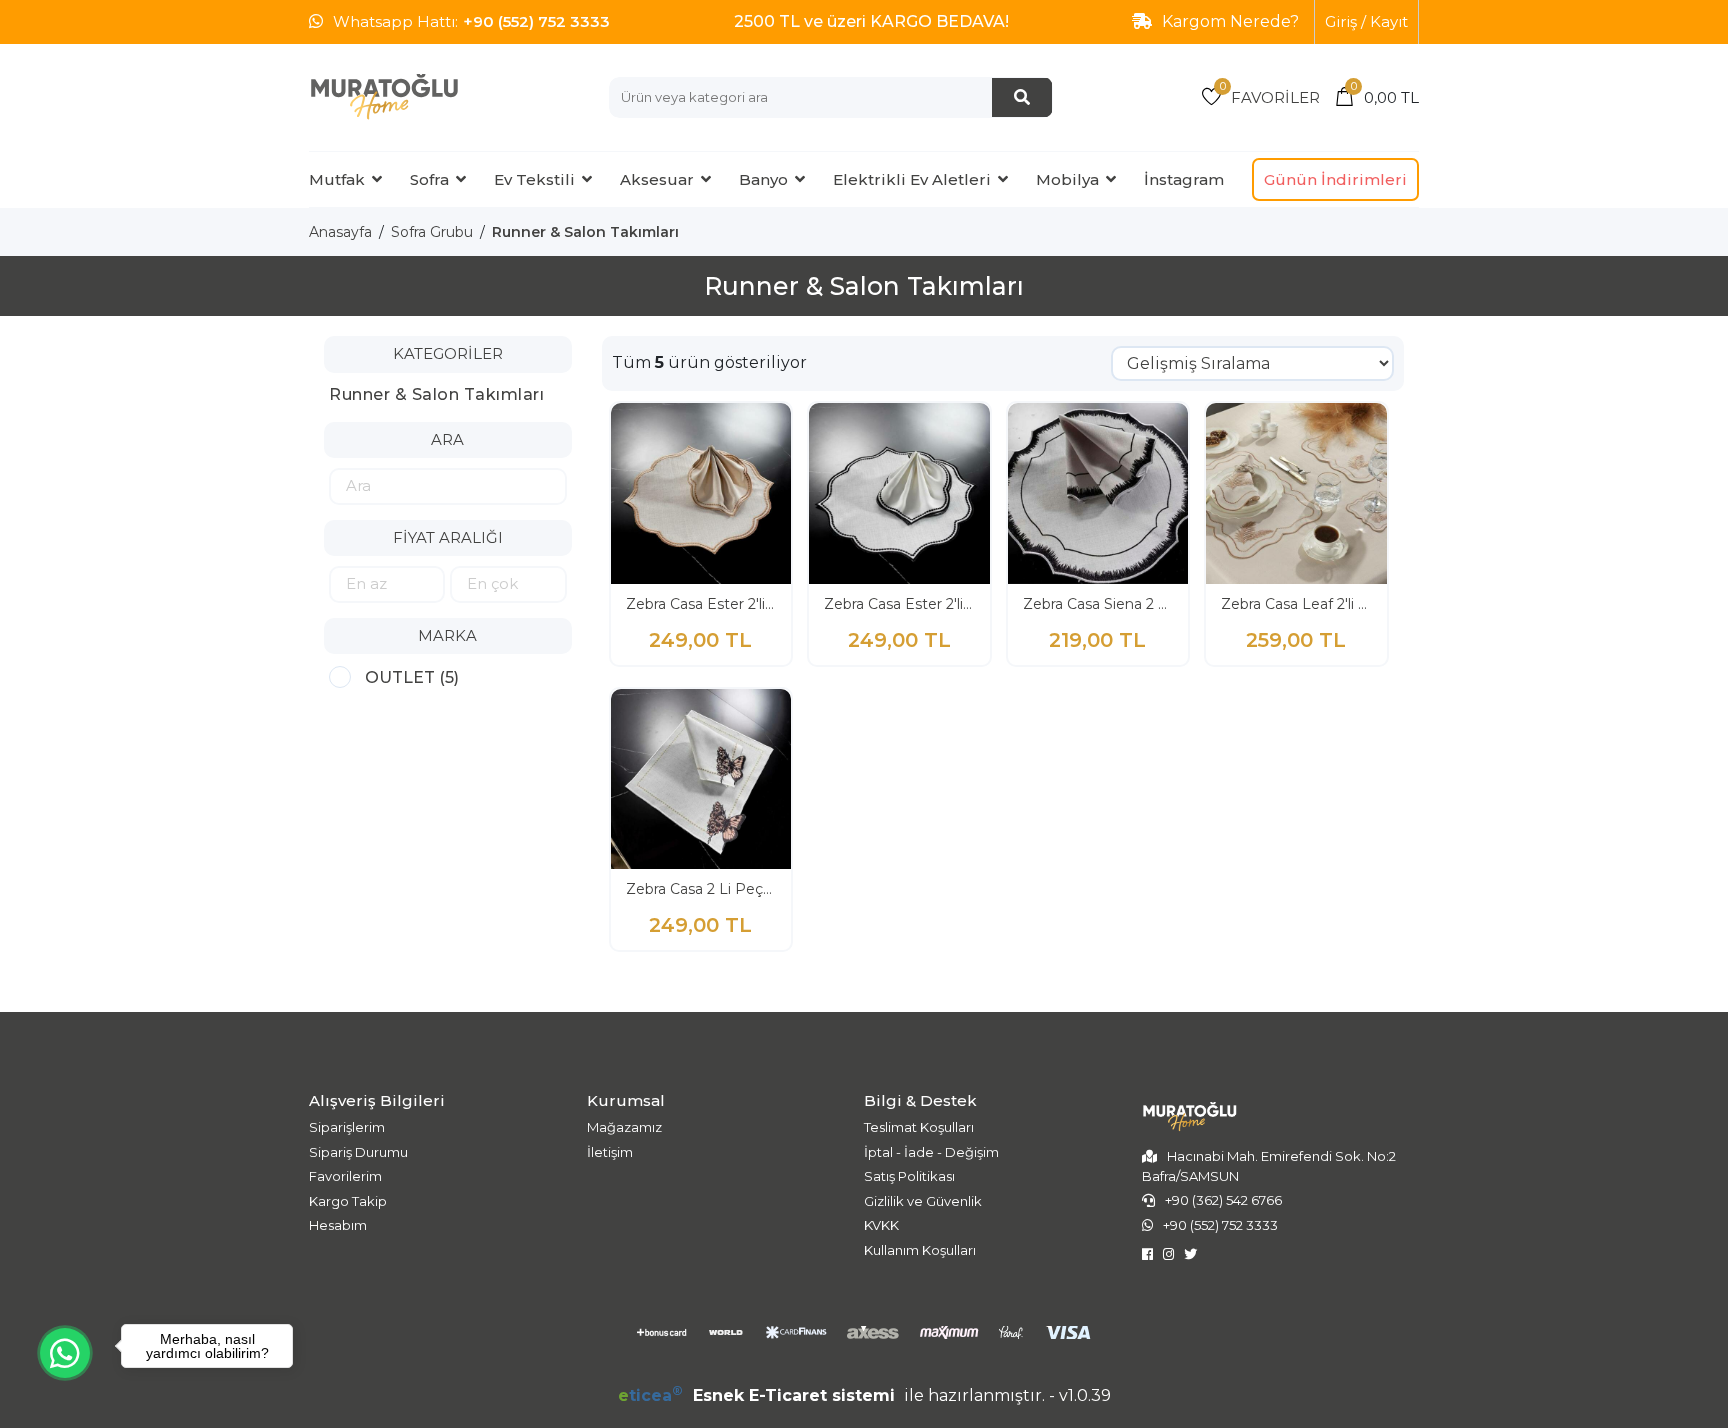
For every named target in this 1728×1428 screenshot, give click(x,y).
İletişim (610, 1152)
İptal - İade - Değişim (931, 1152)
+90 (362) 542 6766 (1223, 1200)
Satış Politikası (909, 1176)
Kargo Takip (348, 1201)
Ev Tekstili (534, 179)
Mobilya (1067, 179)
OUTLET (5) (412, 677)
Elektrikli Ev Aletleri (912, 179)
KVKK (881, 1225)
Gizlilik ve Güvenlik (923, 1201)
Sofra (429, 179)
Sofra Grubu (432, 232)
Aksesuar (657, 179)
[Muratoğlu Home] (384, 96)
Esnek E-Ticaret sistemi (759, 1395)
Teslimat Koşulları (919, 1127)
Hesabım (338, 1225)
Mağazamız (624, 1127)
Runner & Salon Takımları (585, 232)
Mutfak (337, 179)
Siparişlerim (347, 1127)
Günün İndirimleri (1335, 179)
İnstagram (1184, 179)
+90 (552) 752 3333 (536, 21)
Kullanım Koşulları (920, 1250)
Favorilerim (345, 1176)
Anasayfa (340, 232)
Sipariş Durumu (358, 1152)
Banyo (763, 179)
